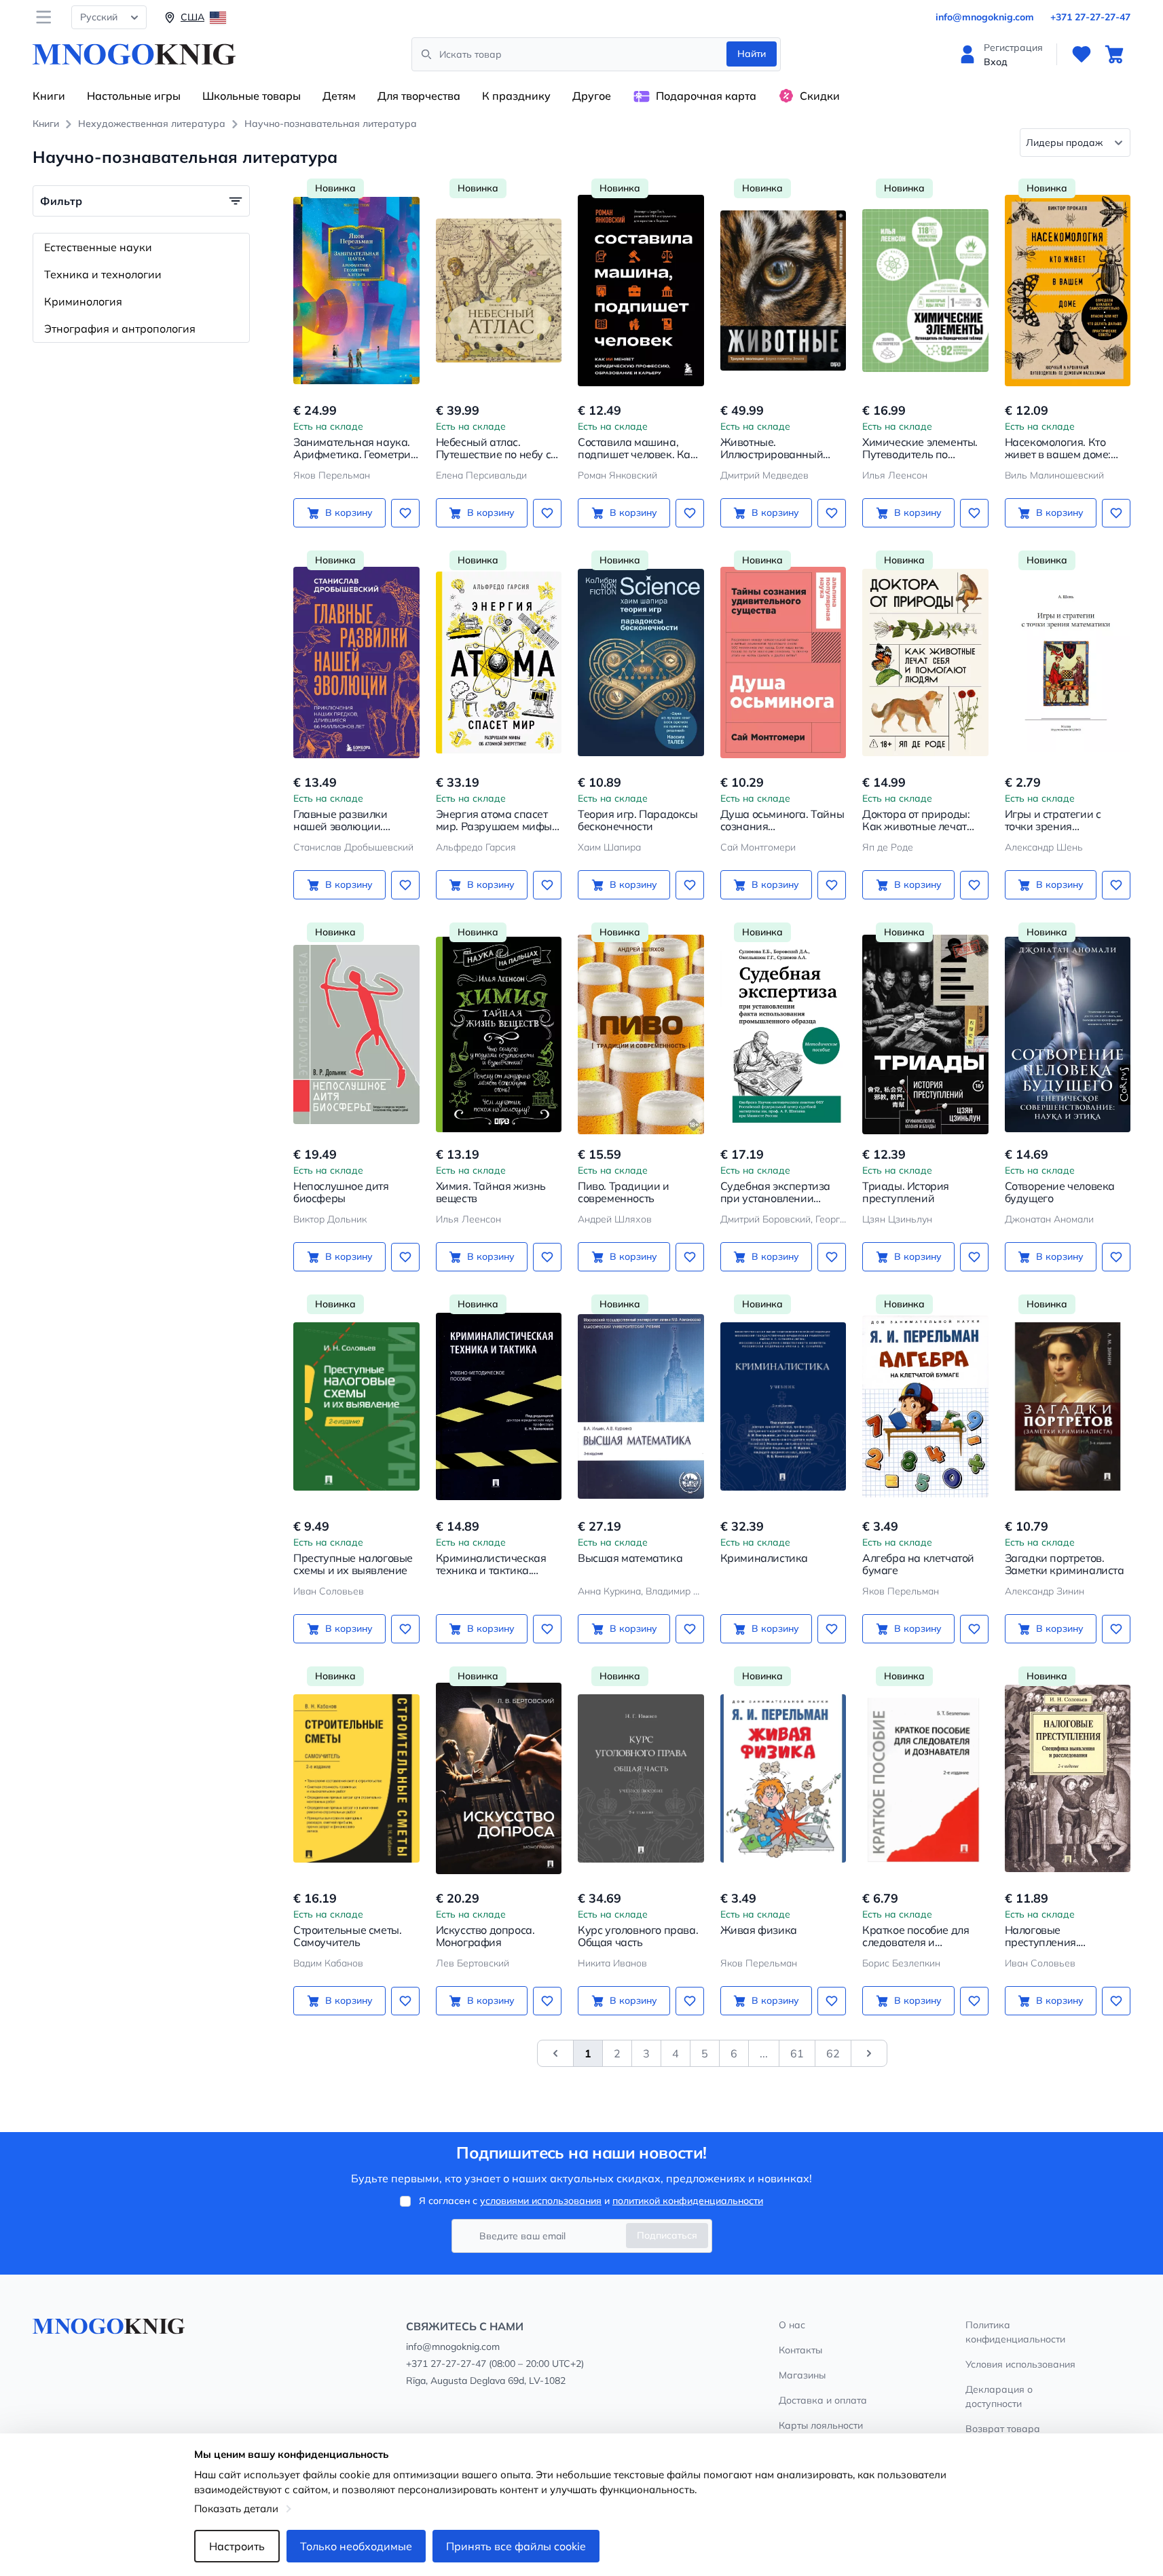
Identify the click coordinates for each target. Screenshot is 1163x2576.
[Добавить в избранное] (405, 513)
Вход (996, 62)
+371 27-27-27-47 (1090, 17)
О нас (792, 2325)
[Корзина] (1114, 54)
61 (797, 2053)
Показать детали (236, 2508)
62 (833, 2053)
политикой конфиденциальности (688, 2201)
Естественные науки (98, 247)
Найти (752, 54)
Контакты (800, 2350)
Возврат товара (1003, 2429)
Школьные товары (252, 96)
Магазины (802, 2375)
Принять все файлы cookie (516, 2546)
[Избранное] (1082, 54)
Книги (49, 96)
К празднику (516, 96)
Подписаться (667, 2235)
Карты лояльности (821, 2425)
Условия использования (1020, 2364)
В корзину (349, 512)
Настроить (237, 2546)
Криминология (83, 301)
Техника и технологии (103, 274)
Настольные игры (134, 96)
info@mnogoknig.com (985, 17)
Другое (592, 96)
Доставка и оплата (823, 2400)
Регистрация (1013, 48)
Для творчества (419, 96)
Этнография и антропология (120, 329)
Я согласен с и (591, 2201)
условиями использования (541, 2201)
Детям (339, 96)
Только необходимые (356, 2546)
